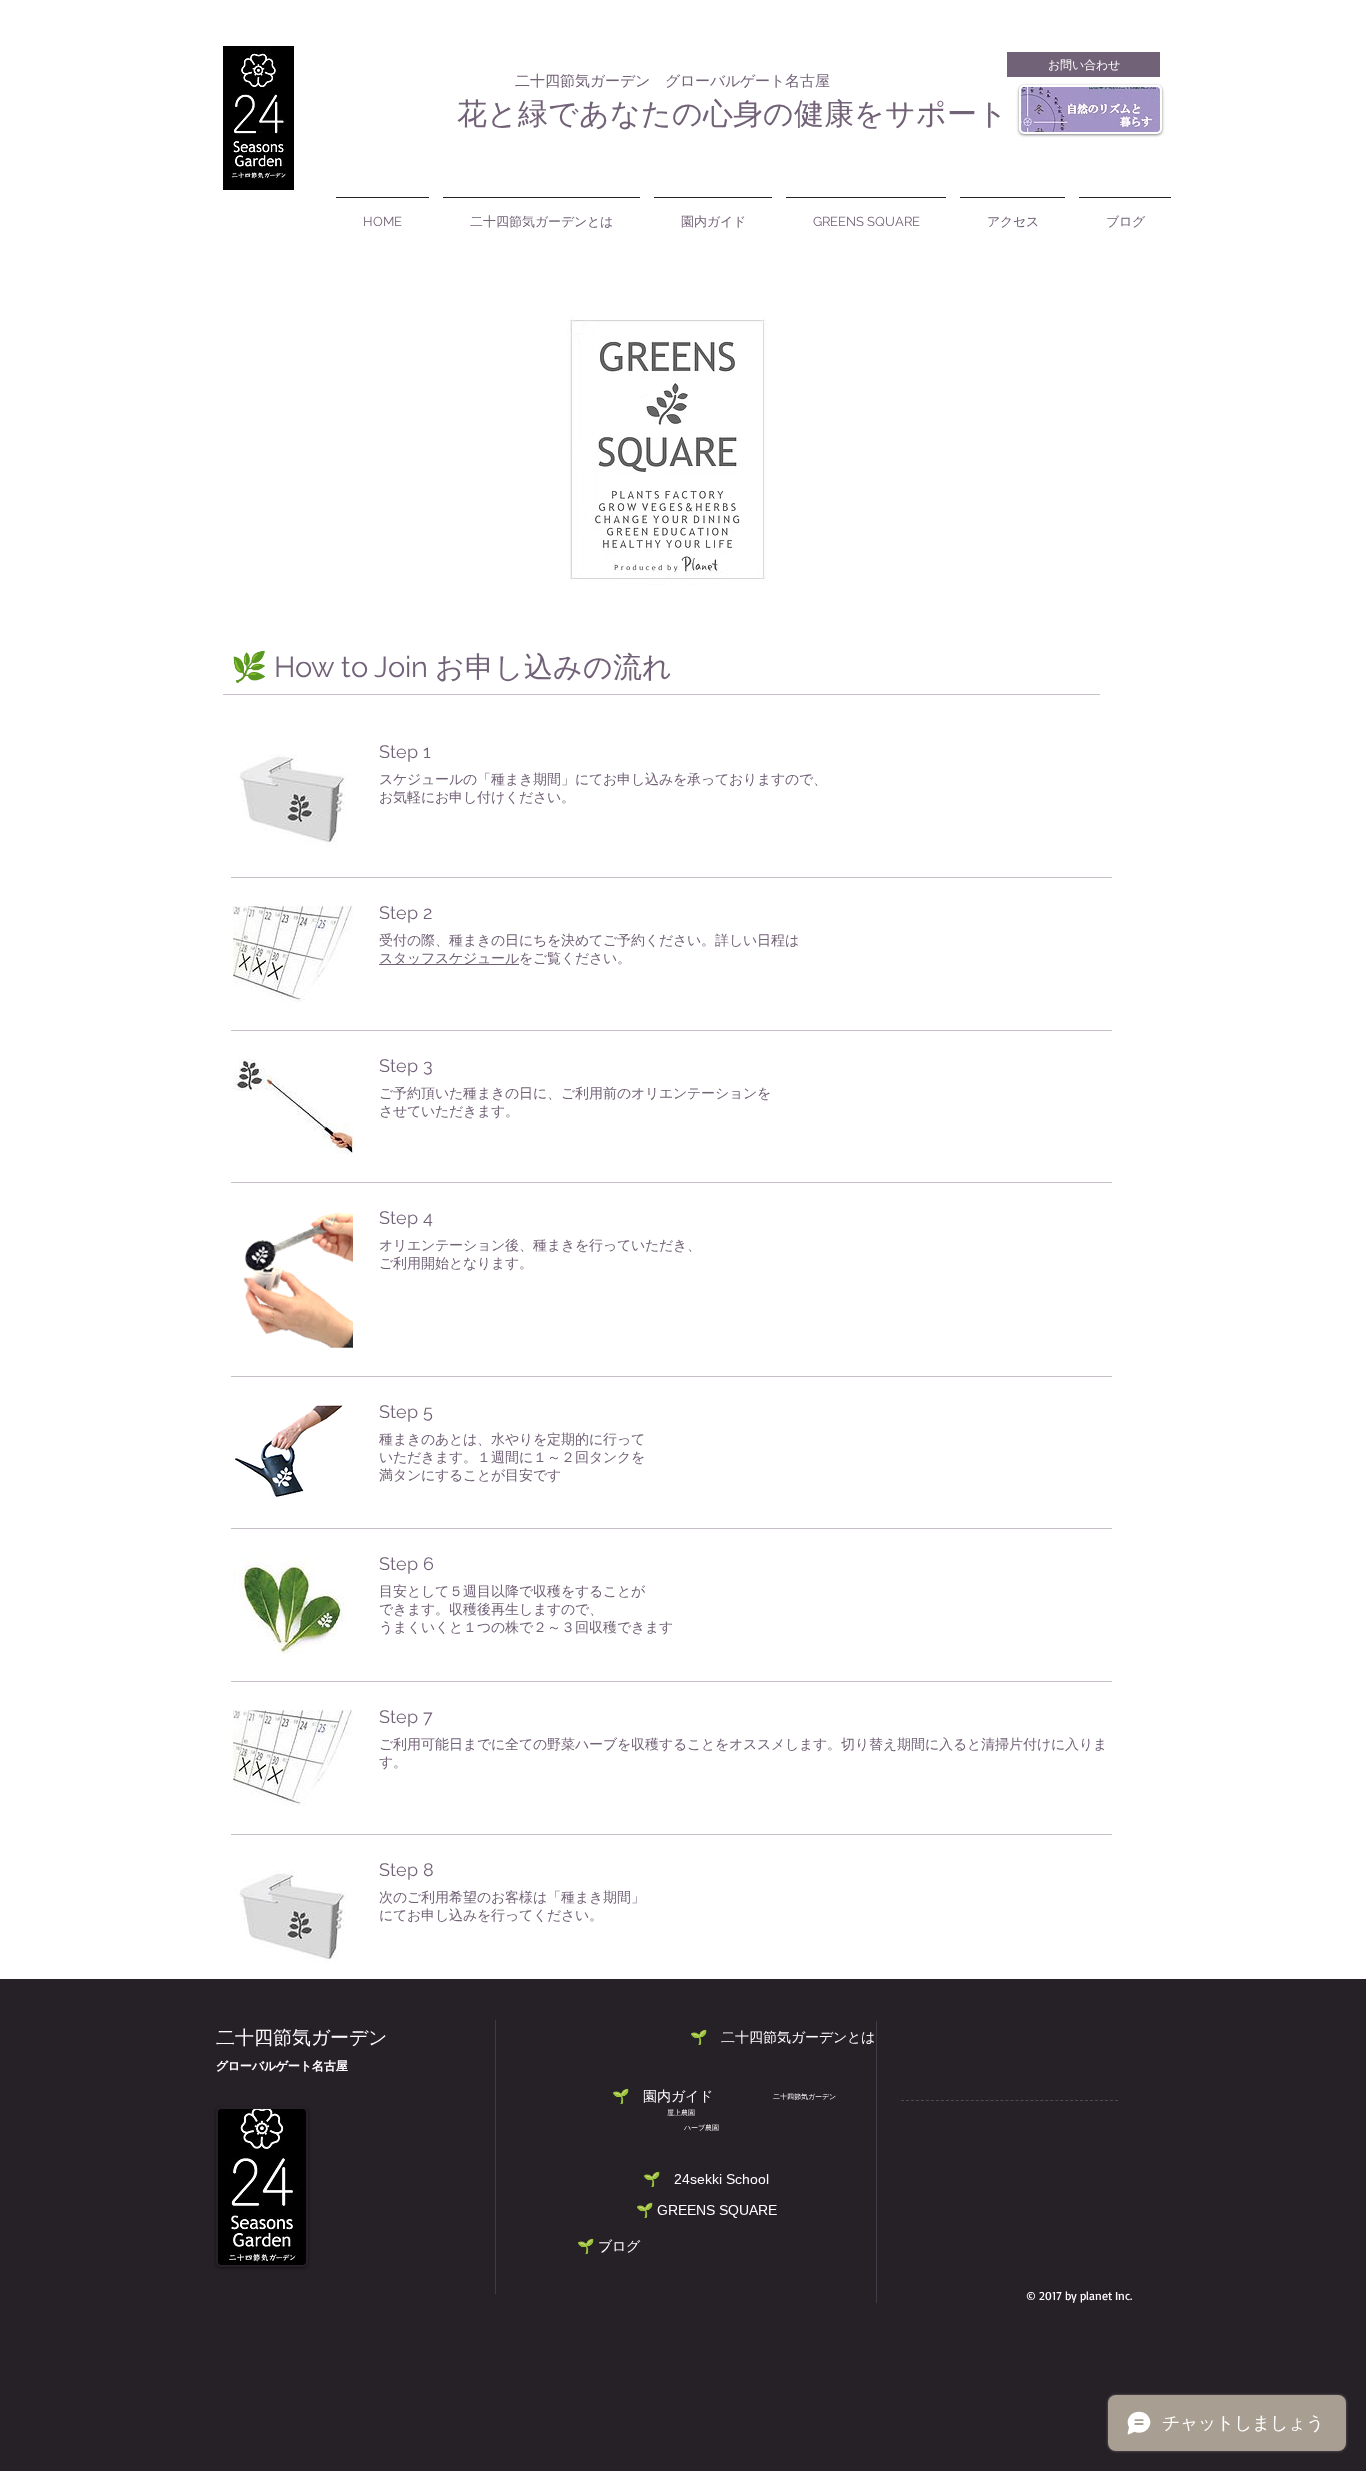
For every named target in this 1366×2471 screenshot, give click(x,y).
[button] (706, 2179)
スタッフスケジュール (449, 959)
